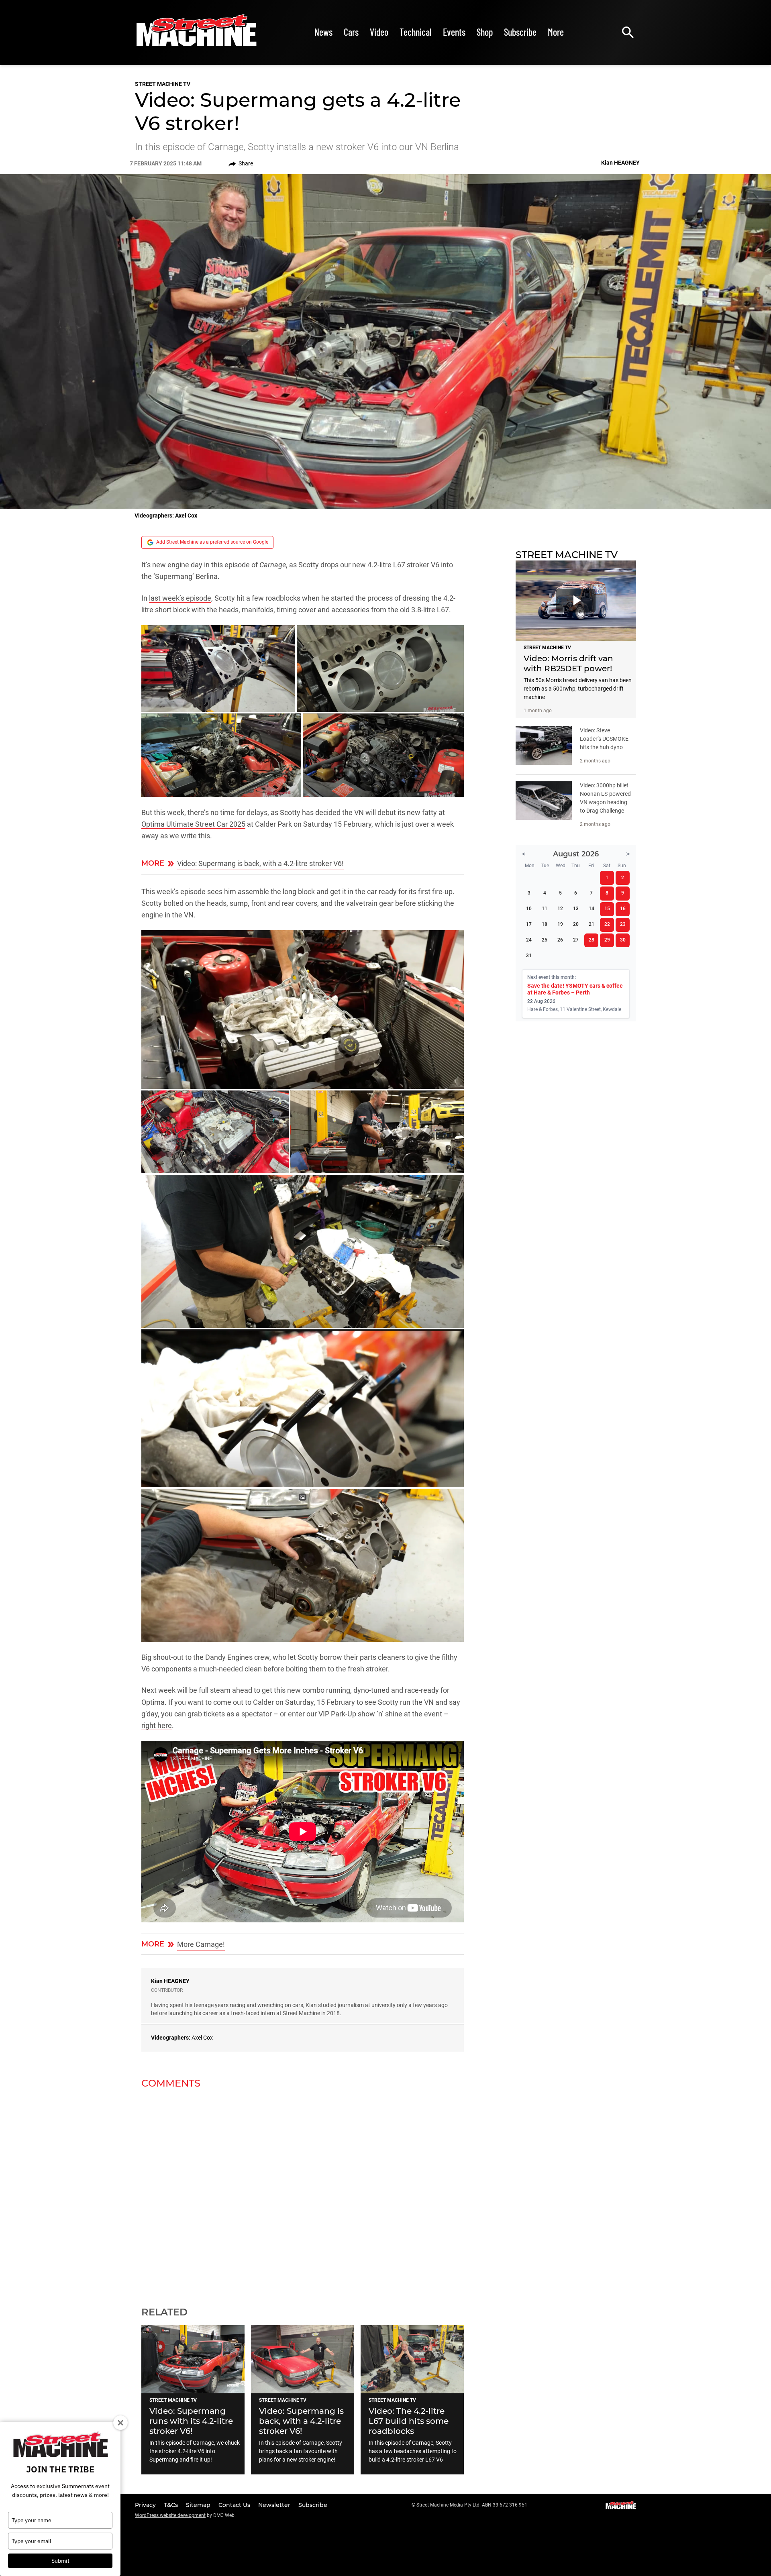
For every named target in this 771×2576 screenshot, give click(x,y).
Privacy (146, 2505)
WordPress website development (170, 2515)
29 (607, 940)
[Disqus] (303, 2193)
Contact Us (235, 2505)
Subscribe (520, 32)
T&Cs (172, 2505)
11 (545, 909)
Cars (351, 32)
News (323, 32)
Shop (485, 32)
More (556, 32)
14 (592, 909)
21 (592, 924)
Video (379, 32)
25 (545, 940)
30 (623, 940)
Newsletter (275, 2505)
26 (560, 940)
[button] (218, 668)
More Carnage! (201, 1944)
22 (607, 924)
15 (607, 909)
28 (592, 940)
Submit (60, 2561)
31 (529, 956)
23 (623, 924)
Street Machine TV (163, 84)
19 (560, 924)
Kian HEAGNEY (170, 1981)
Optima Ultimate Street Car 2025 (193, 824)
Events (454, 32)
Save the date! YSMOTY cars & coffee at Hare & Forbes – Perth (575, 989)
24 (529, 940)
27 (576, 940)
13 (576, 909)
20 (576, 924)
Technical (416, 32)
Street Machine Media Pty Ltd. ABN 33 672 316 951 (472, 2505)
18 (545, 924)
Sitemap (199, 2505)
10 (529, 909)
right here (157, 1725)
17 (529, 924)
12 (560, 909)
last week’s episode (180, 598)
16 (623, 909)
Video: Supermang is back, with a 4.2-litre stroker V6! (260, 863)
